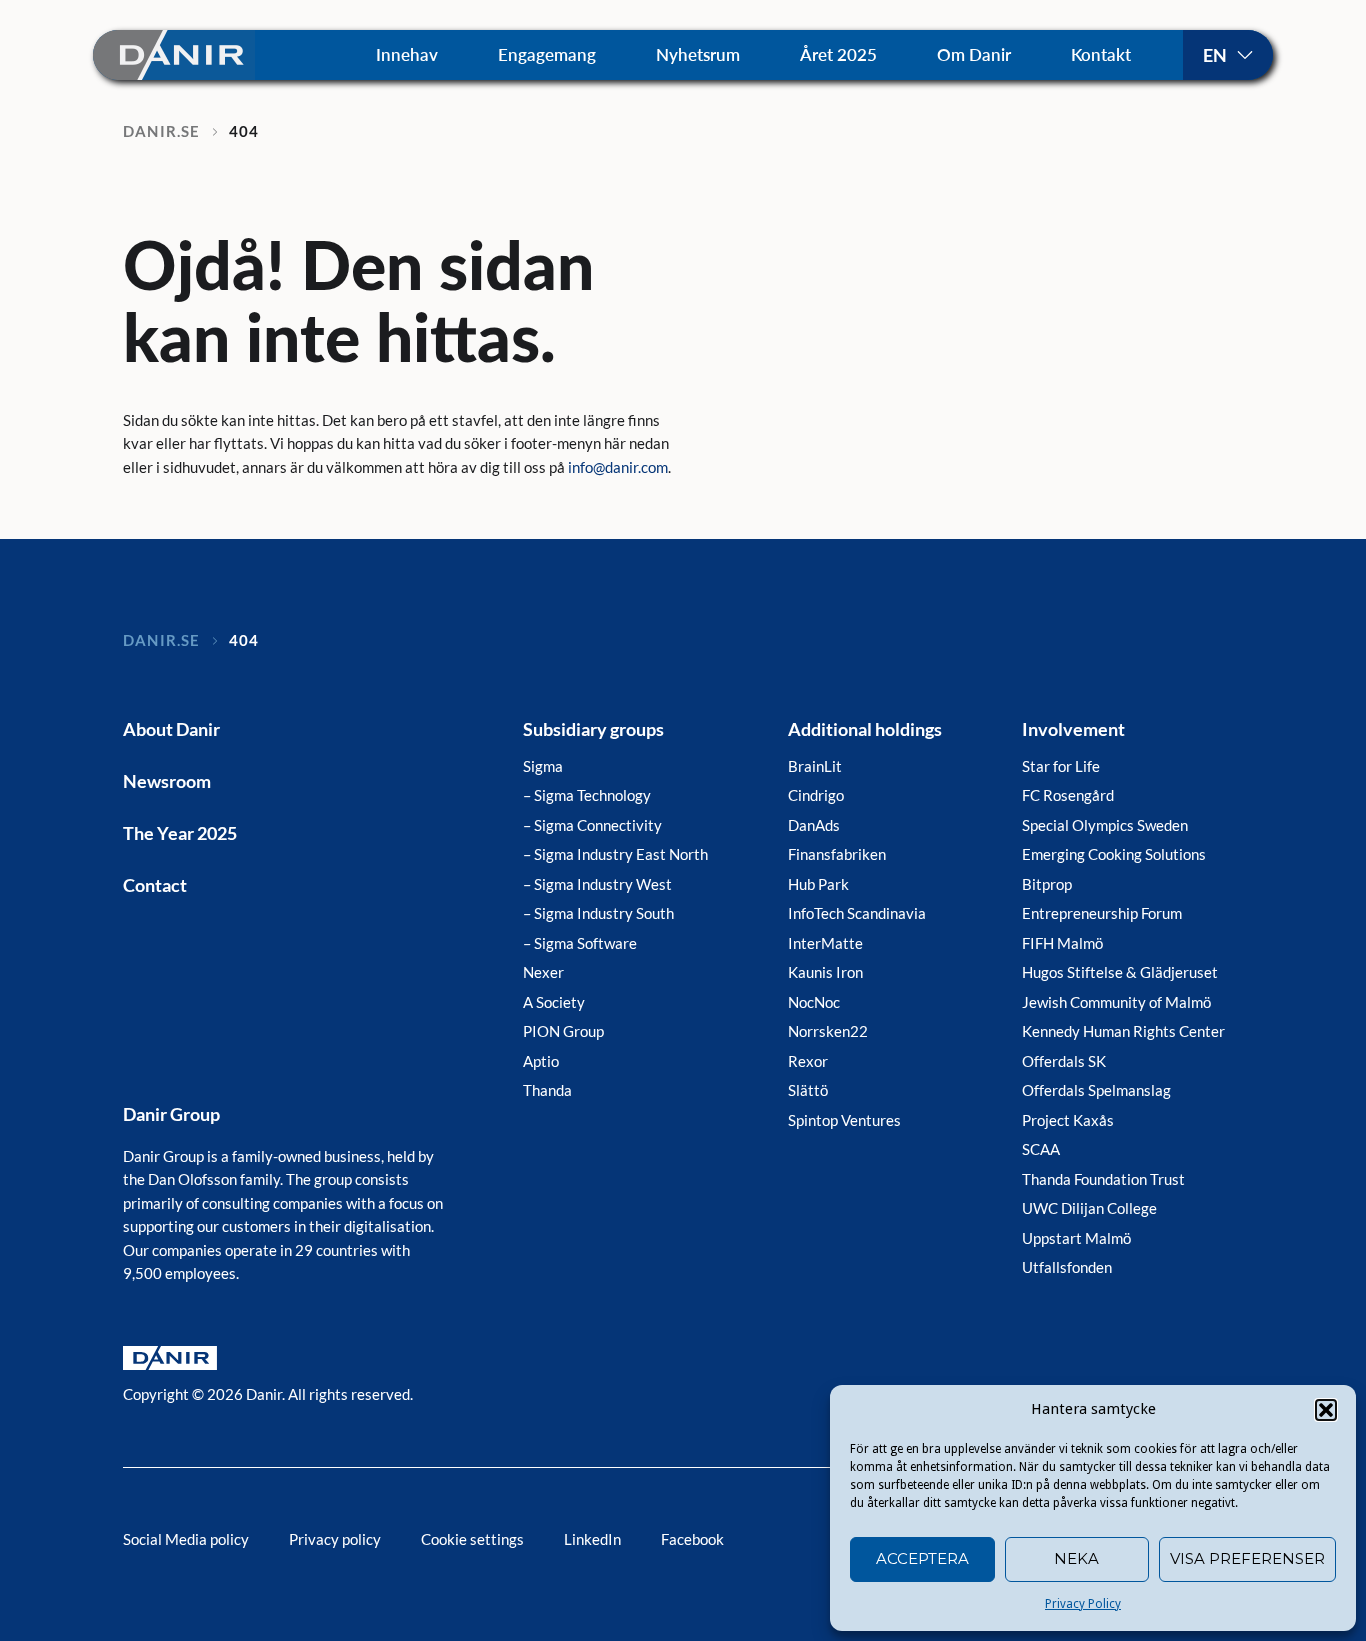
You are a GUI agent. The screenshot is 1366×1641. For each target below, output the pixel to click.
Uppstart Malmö (1076, 1238)
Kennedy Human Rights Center (1123, 1031)
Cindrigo (816, 795)
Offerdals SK (1064, 1061)
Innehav (407, 54)
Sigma (543, 766)
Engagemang (547, 54)
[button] (1326, 1410)
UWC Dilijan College (1089, 1208)
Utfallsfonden (1067, 1267)
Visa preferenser (1247, 1558)
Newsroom (167, 781)
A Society (554, 1002)
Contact (155, 885)
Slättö (808, 1090)
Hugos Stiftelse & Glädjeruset (1120, 972)
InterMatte (825, 943)
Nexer (543, 972)
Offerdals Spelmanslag (1096, 1090)
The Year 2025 (180, 833)
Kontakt (1101, 54)
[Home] (174, 54)
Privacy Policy (1083, 1604)
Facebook (692, 1539)
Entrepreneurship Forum (1102, 913)
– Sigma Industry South (598, 913)
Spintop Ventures (844, 1120)
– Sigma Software (580, 943)
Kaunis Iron (825, 972)
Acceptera (922, 1558)
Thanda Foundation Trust (1103, 1179)
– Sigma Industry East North (615, 854)
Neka (1076, 1558)
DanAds (814, 825)
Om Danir (974, 54)
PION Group (563, 1031)
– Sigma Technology (587, 795)
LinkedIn (592, 1539)
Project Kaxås (1068, 1120)
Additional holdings (865, 729)
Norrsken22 (828, 1031)
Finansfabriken (837, 854)
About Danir (171, 729)
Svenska (1228, 55)
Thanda (547, 1090)
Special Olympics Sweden (1105, 825)
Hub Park (818, 884)
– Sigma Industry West (597, 884)
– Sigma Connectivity (592, 825)
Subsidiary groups (593, 729)
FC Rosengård (1068, 795)
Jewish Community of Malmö (1116, 1002)
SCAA (1041, 1149)
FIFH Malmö (1062, 943)
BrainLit (815, 766)
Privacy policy (335, 1539)
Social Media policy (186, 1539)
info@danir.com (618, 467)
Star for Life (1061, 766)
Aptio (541, 1061)
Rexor (808, 1061)
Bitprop (1047, 884)
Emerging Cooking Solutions (1114, 854)
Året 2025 (838, 54)
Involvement (1073, 729)
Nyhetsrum (698, 54)
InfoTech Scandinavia (857, 913)
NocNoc (814, 1002)
